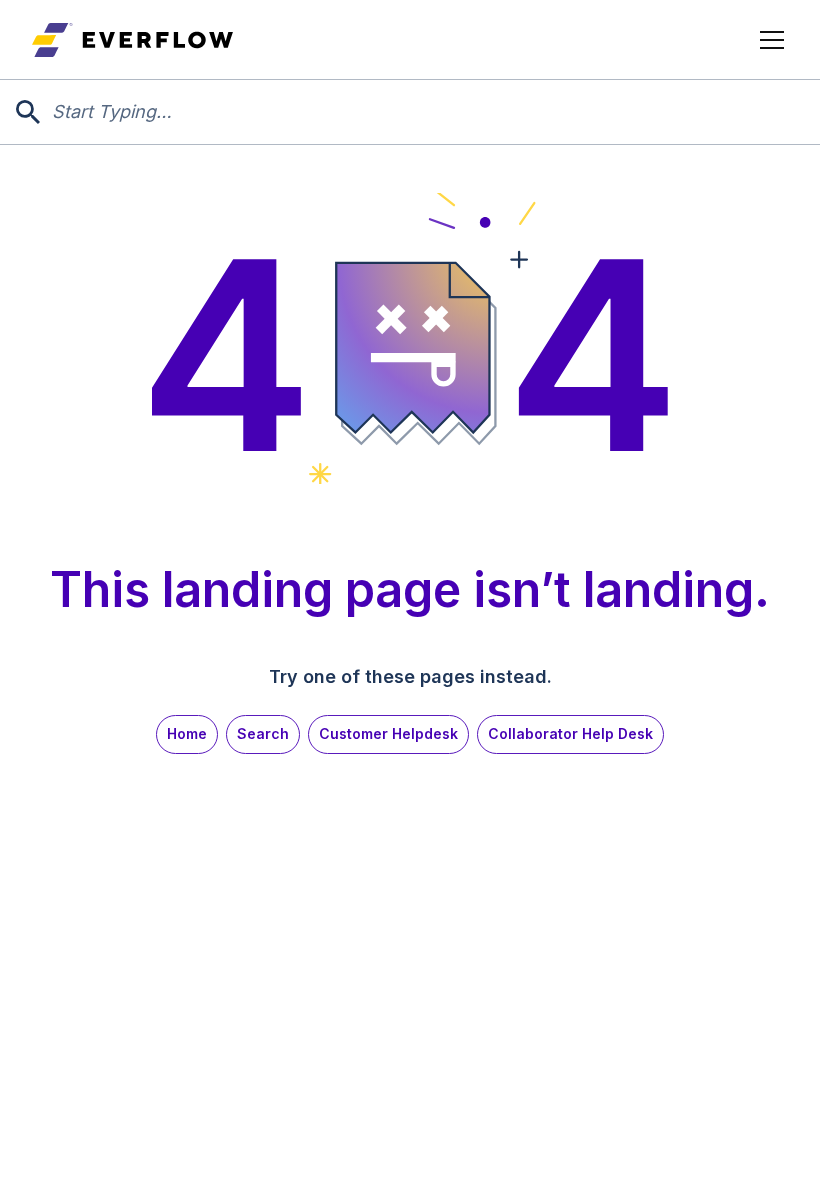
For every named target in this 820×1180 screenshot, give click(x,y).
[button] (768, 40)
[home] (132, 40)
